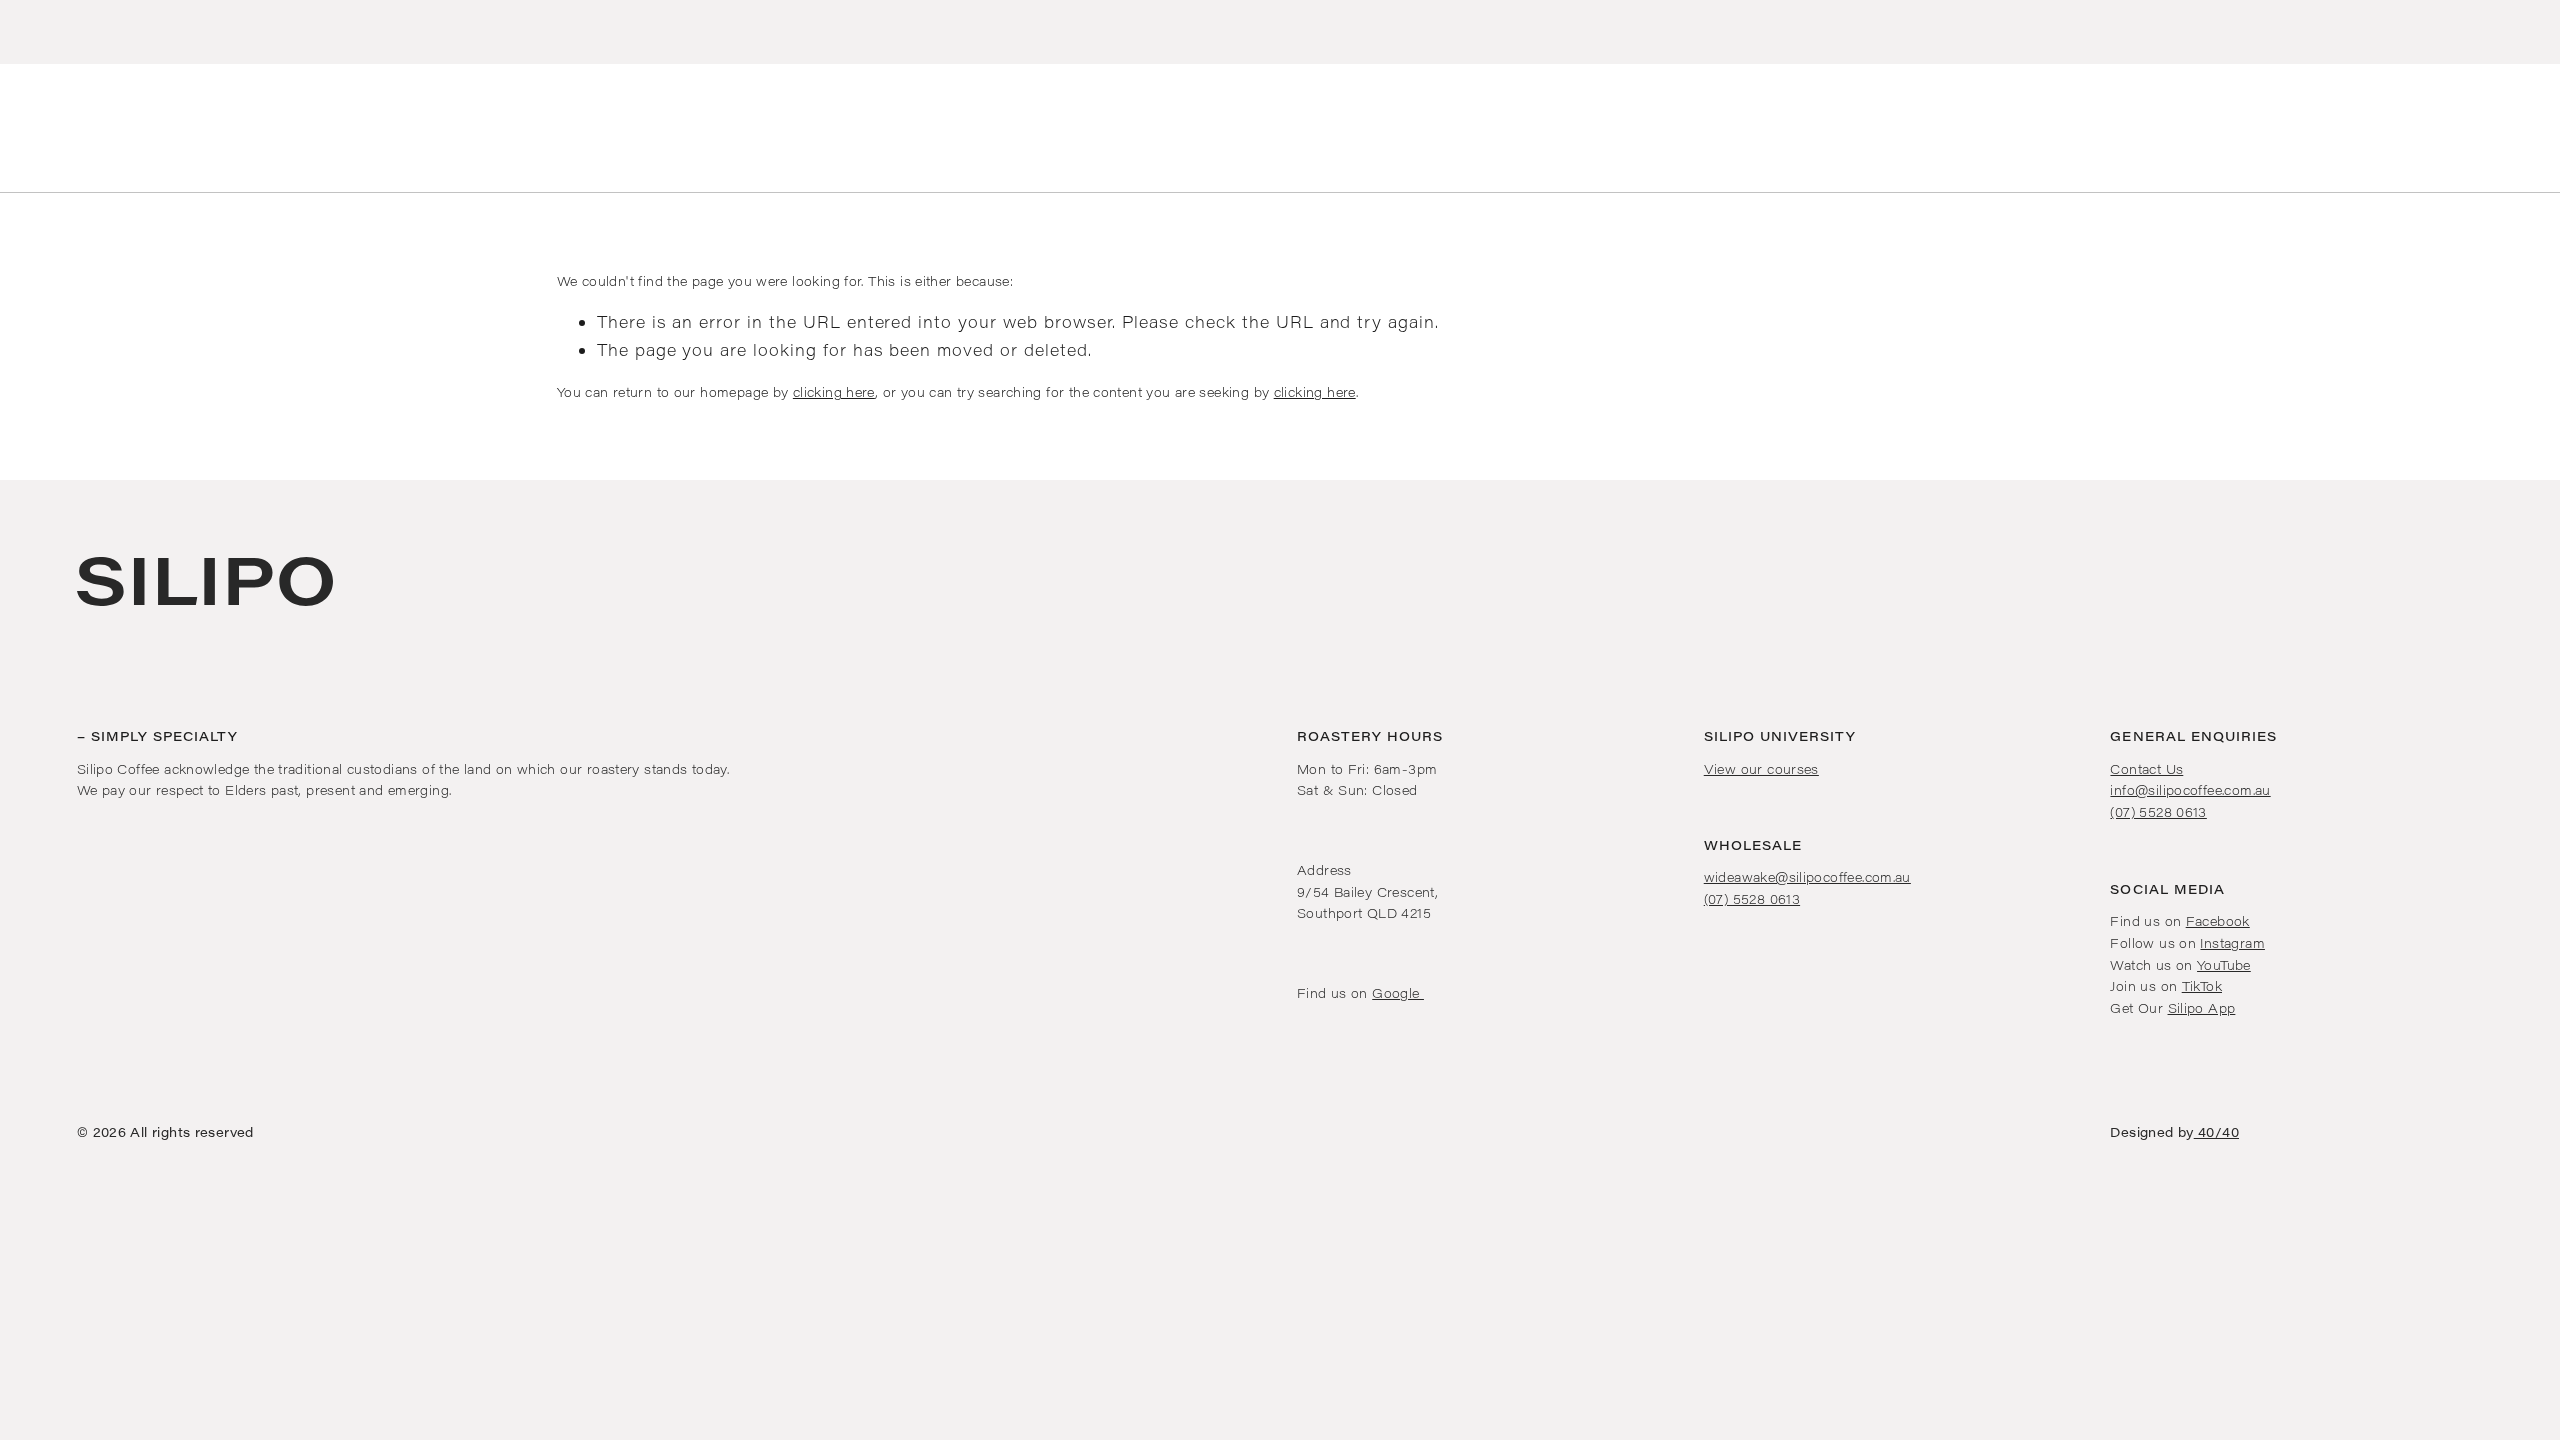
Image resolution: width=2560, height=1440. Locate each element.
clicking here (834, 391)
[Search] (18, 128)
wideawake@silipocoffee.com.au (1807, 876)
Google (1398, 992)
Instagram (2232, 942)
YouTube (2224, 964)
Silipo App (2202, 1007)
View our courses (1761, 768)
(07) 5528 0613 (1752, 898)
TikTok (2202, 985)
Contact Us (2146, 768)
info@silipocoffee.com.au (2190, 789)
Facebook (2218, 920)
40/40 (2216, 1131)
